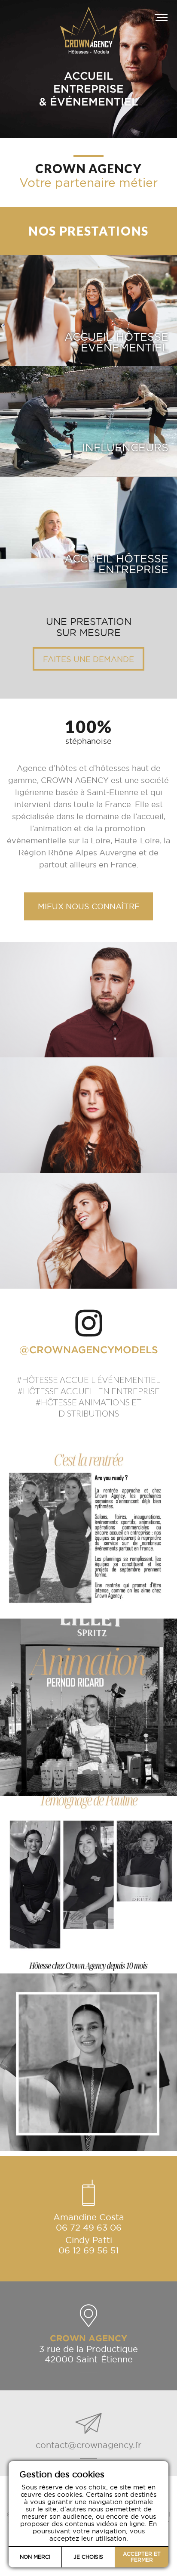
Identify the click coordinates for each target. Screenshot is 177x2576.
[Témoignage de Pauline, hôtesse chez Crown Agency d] (88, 1885)
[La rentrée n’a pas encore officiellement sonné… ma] (88, 1530)
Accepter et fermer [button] (142, 2557)
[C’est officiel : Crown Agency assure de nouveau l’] (88, 2062)
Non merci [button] (35, 2557)
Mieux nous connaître (89, 906)
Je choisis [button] (88, 2557)
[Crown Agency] (88, 17)
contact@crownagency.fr (88, 2445)
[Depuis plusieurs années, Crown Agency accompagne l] (88, 1707)
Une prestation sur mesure (88, 643)
